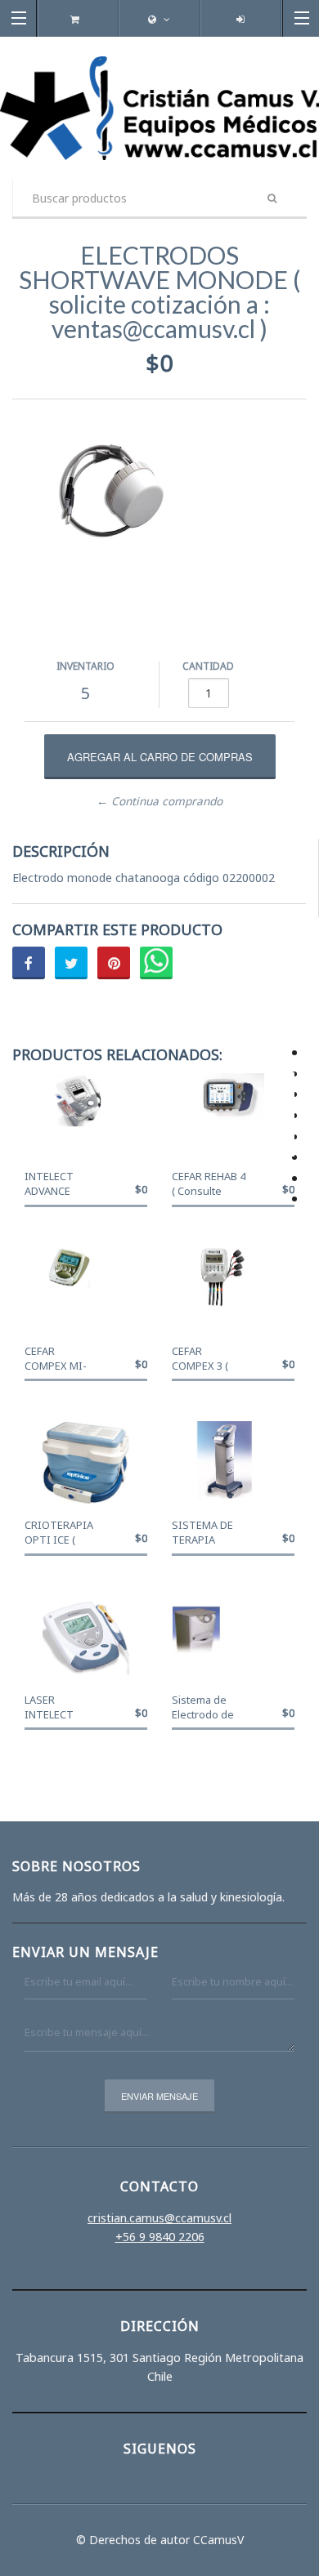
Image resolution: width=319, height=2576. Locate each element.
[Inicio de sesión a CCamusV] (241, 19)
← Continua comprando (159, 801)
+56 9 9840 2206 (160, 2237)
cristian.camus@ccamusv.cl (159, 2218)
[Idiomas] (159, 19)
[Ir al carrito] (78, 19)
